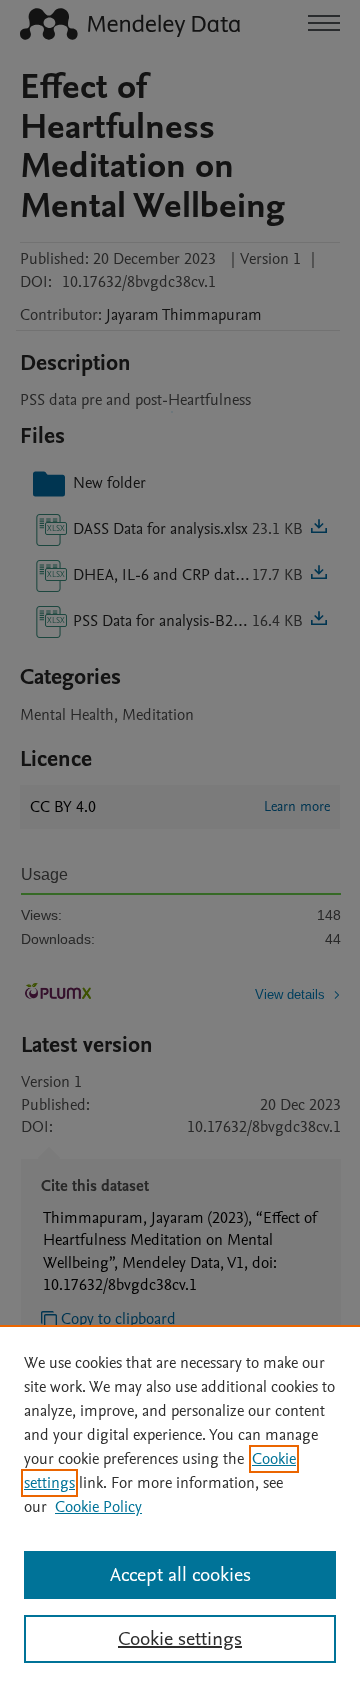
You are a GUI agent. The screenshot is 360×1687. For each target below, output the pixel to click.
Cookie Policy (98, 1507)
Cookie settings (180, 1639)
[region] (180, 1506)
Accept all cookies (180, 1575)
